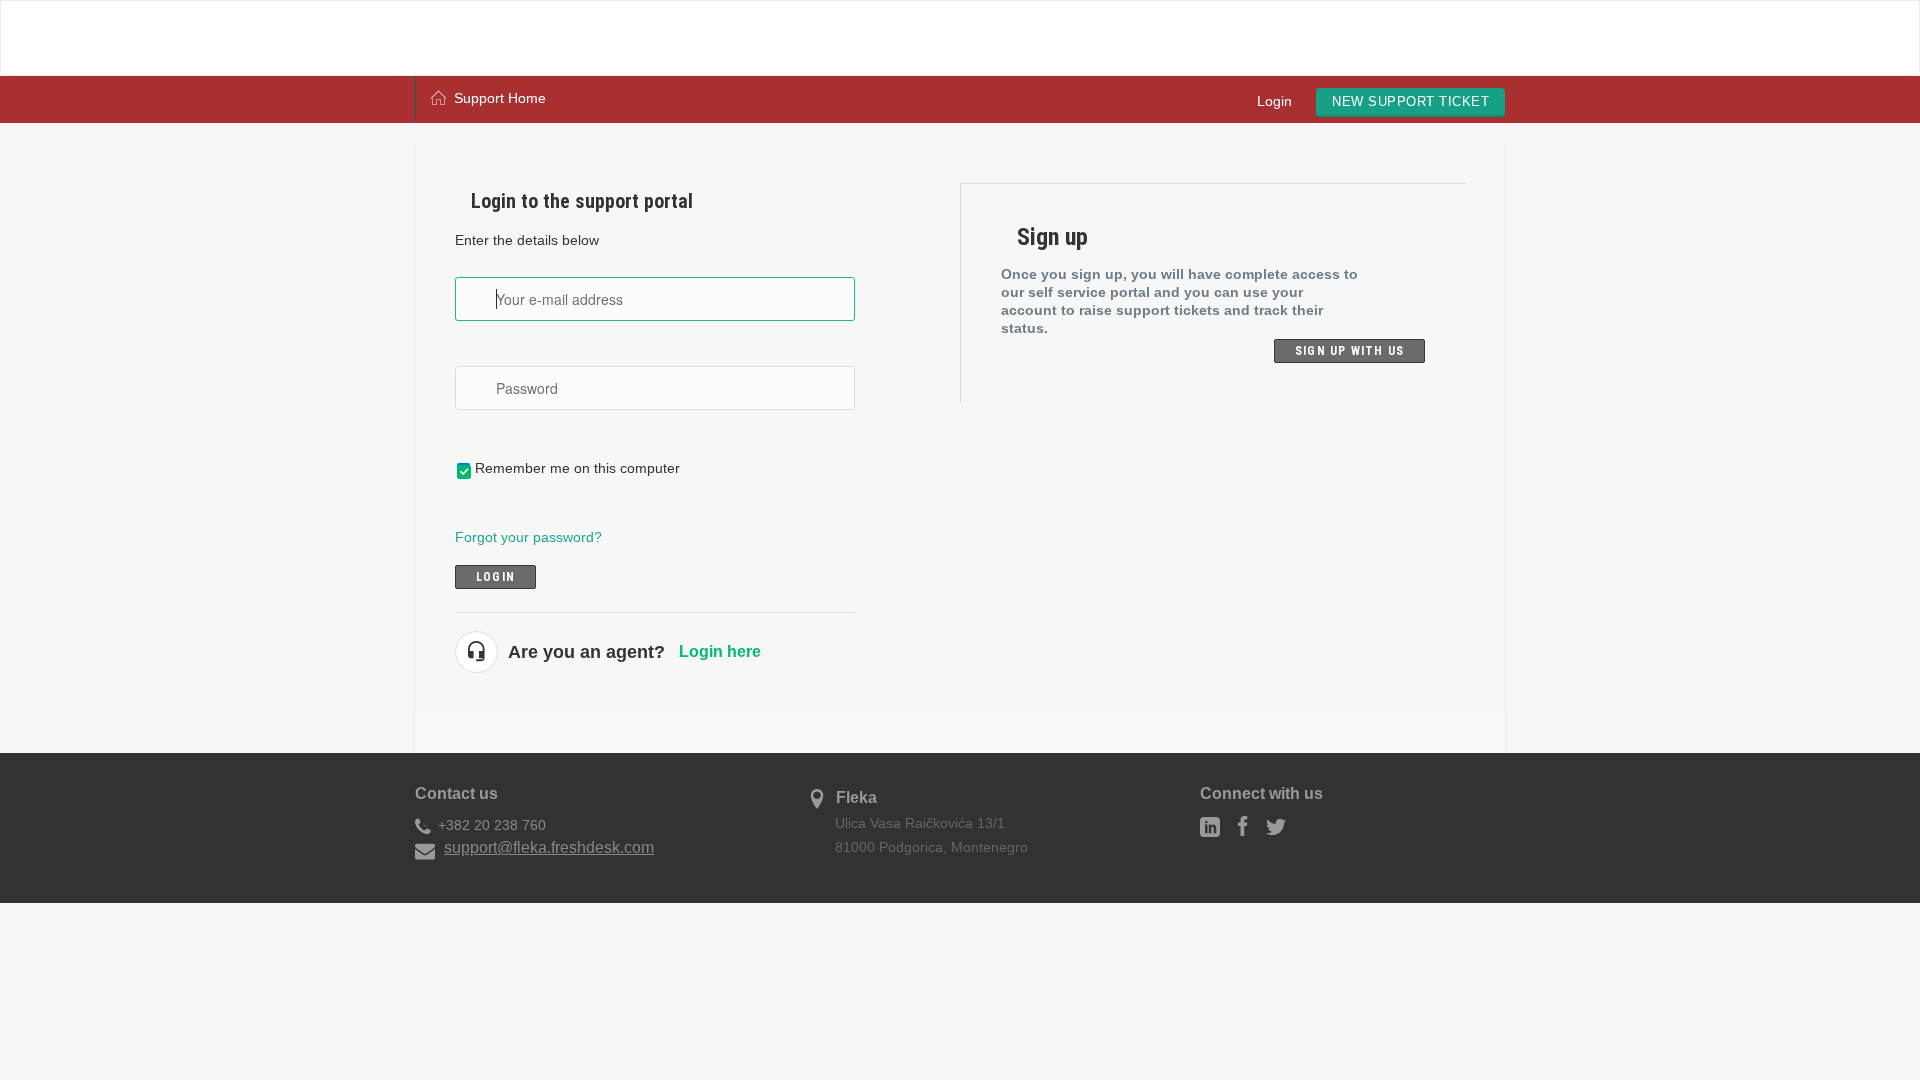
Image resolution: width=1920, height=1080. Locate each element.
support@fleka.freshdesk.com (549, 847)
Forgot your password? (528, 537)
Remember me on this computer (577, 468)
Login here (720, 651)
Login (1274, 101)
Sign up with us (1349, 351)
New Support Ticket (1410, 101)
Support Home (500, 98)
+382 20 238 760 (492, 825)
